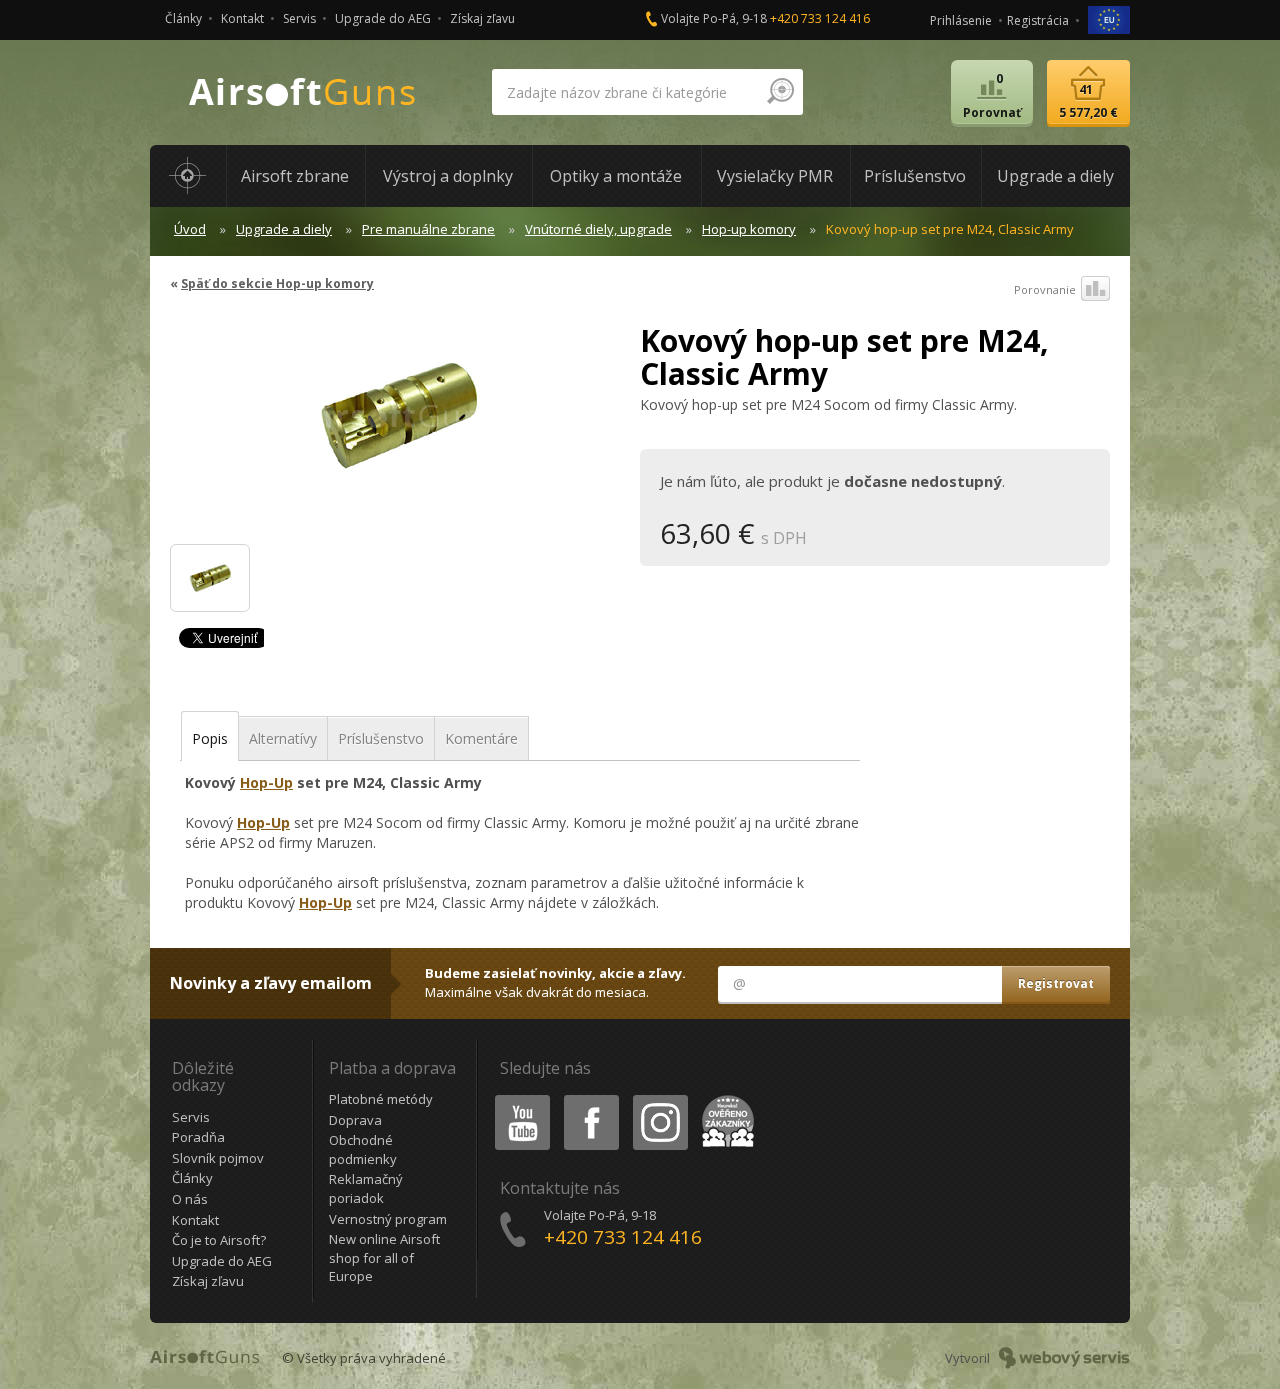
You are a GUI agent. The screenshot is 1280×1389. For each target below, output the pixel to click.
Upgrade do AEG (383, 18)
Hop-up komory (749, 229)
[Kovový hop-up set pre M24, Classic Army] (397, 424)
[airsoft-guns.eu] (1109, 18)
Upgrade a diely (284, 229)
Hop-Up (266, 782)
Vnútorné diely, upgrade (598, 229)
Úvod (190, 229)
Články (183, 18)
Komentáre (481, 738)
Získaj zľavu (482, 18)
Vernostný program (388, 1219)
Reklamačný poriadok (366, 1188)
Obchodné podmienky (363, 1149)
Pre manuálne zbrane (428, 229)
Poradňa (198, 1137)
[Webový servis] (1064, 1358)
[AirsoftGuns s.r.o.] (303, 92)
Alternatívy (283, 738)
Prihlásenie (961, 20)
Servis (299, 18)
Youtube (518, 1098)
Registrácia (1038, 20)
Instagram (659, 1098)
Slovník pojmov (218, 1158)
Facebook (590, 1098)
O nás (190, 1199)
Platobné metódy (381, 1099)
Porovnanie (1045, 289)
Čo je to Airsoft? (219, 1240)
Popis (210, 738)
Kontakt (242, 18)
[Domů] (188, 176)
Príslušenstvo (381, 738)
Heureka (724, 1098)
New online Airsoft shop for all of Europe (384, 1257)
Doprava (355, 1120)
